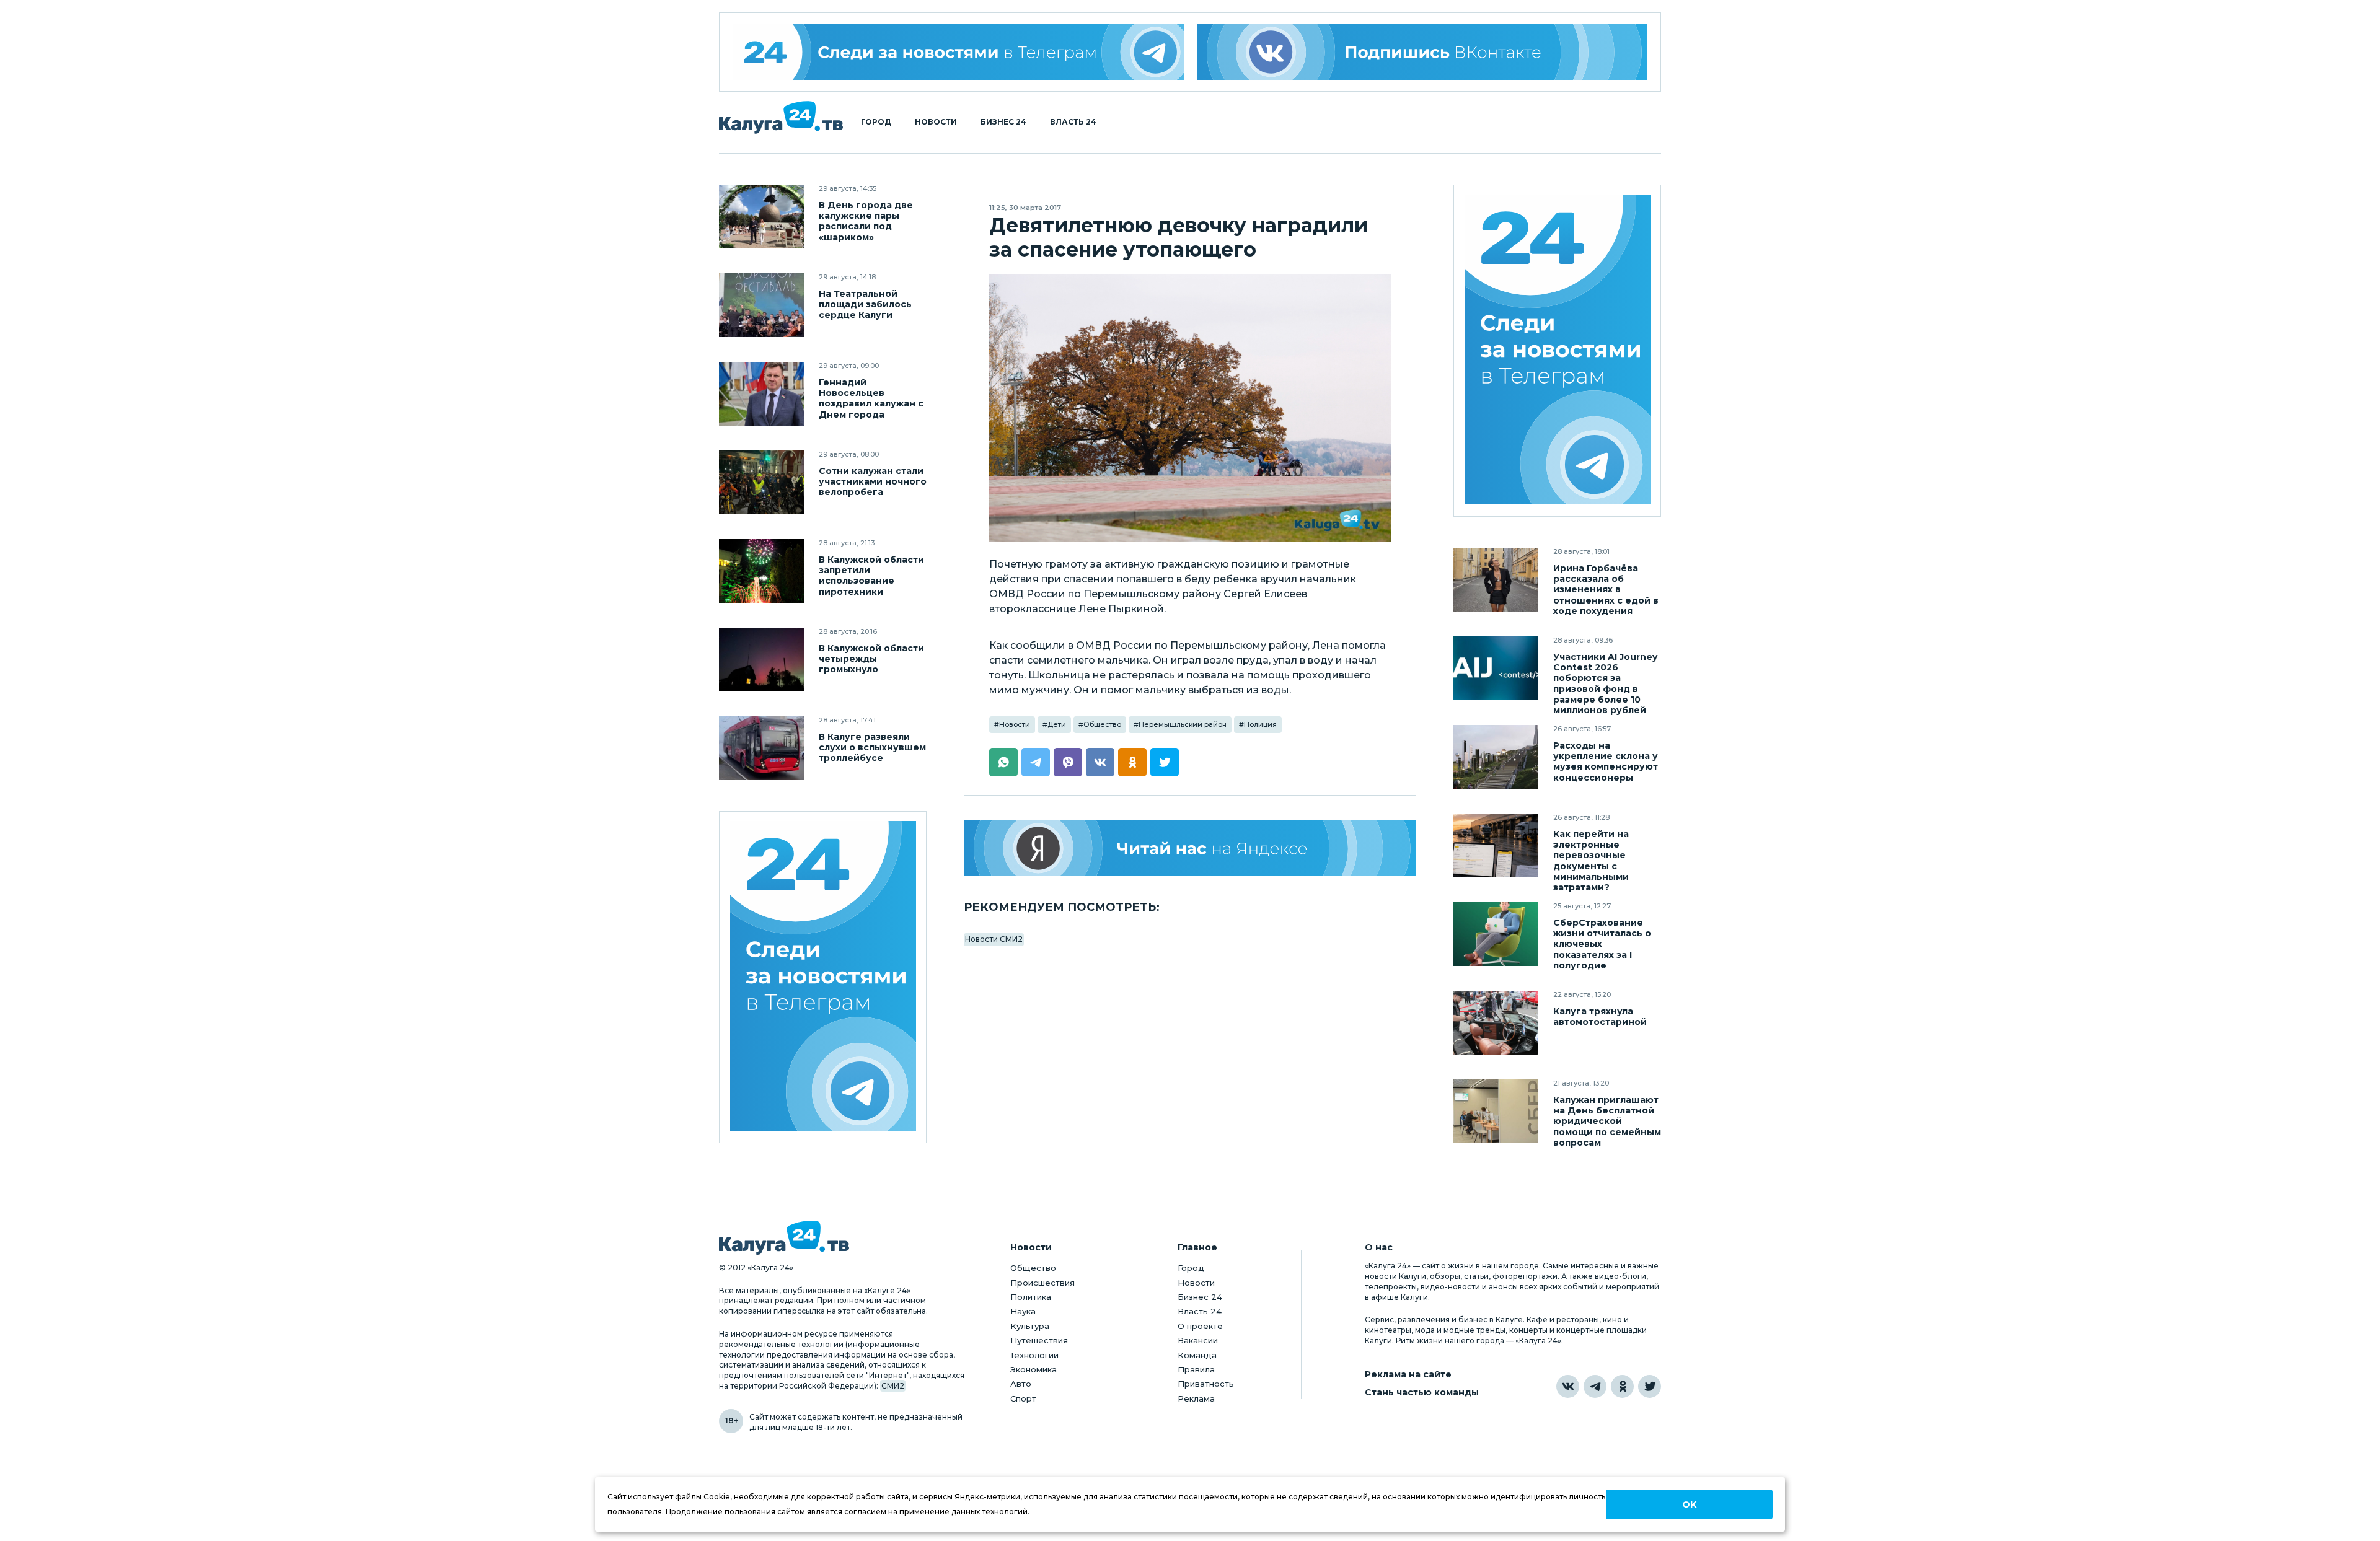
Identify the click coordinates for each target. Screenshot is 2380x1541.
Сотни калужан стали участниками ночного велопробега (873, 482)
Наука (1023, 1311)
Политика (1031, 1297)
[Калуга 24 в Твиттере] (1650, 1386)
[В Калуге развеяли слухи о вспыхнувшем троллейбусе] (761, 748)
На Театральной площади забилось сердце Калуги (865, 305)
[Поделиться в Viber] (1068, 762)
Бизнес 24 (1003, 122)
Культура (1030, 1326)
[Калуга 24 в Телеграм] (958, 52)
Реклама (1196, 1398)
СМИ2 (893, 1386)
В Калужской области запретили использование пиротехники (871, 576)
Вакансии (1198, 1340)
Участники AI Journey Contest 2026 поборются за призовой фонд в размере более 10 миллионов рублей (1605, 683)
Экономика (1034, 1369)
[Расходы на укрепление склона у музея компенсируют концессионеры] (1496, 757)
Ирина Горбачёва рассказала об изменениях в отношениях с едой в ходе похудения (1606, 590)
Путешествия (1039, 1340)
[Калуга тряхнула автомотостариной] (1496, 1023)
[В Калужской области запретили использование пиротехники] (761, 571)
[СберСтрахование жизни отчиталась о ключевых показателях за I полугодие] (1496, 934)
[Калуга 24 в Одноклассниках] (1622, 1386)
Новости (936, 122)
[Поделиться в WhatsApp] (1003, 762)
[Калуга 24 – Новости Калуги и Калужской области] (781, 117)
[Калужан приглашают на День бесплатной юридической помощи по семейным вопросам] (1496, 1111)
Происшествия (1042, 1283)
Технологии (1034, 1355)
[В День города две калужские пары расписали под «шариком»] (761, 217)
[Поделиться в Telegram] (1036, 762)
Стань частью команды (1422, 1393)
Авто (1021, 1384)
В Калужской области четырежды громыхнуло (871, 659)
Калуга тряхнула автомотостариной (1600, 1017)
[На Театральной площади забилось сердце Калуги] (761, 305)
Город (876, 122)
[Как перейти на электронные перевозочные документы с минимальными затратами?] (1496, 845)
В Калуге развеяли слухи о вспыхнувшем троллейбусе (872, 748)
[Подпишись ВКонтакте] (1422, 52)
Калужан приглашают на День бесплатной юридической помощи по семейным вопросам (1607, 1121)
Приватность (1206, 1384)
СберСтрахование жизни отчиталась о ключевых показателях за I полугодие (1602, 944)
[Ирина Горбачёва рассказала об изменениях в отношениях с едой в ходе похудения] (1496, 580)
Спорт (1023, 1398)
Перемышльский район (1183, 724)
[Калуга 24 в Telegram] (1595, 1386)
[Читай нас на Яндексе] (1190, 848)
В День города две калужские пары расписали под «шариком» (866, 221)
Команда (1197, 1355)
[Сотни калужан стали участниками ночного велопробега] (761, 482)
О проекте (1200, 1326)
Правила (1196, 1369)
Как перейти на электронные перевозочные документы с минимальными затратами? (1591, 861)
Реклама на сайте (1408, 1375)
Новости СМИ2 (994, 939)
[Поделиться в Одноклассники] (1132, 762)
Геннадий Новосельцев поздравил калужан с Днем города (871, 398)
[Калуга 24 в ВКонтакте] (1568, 1386)
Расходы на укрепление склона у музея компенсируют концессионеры (1606, 762)
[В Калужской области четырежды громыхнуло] (761, 660)
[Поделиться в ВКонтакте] (1100, 762)
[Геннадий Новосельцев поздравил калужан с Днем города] (761, 394)
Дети (1057, 724)
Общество (1102, 724)
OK (1689, 1504)
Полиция (1260, 724)
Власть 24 (1073, 122)
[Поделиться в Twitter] (1165, 762)
